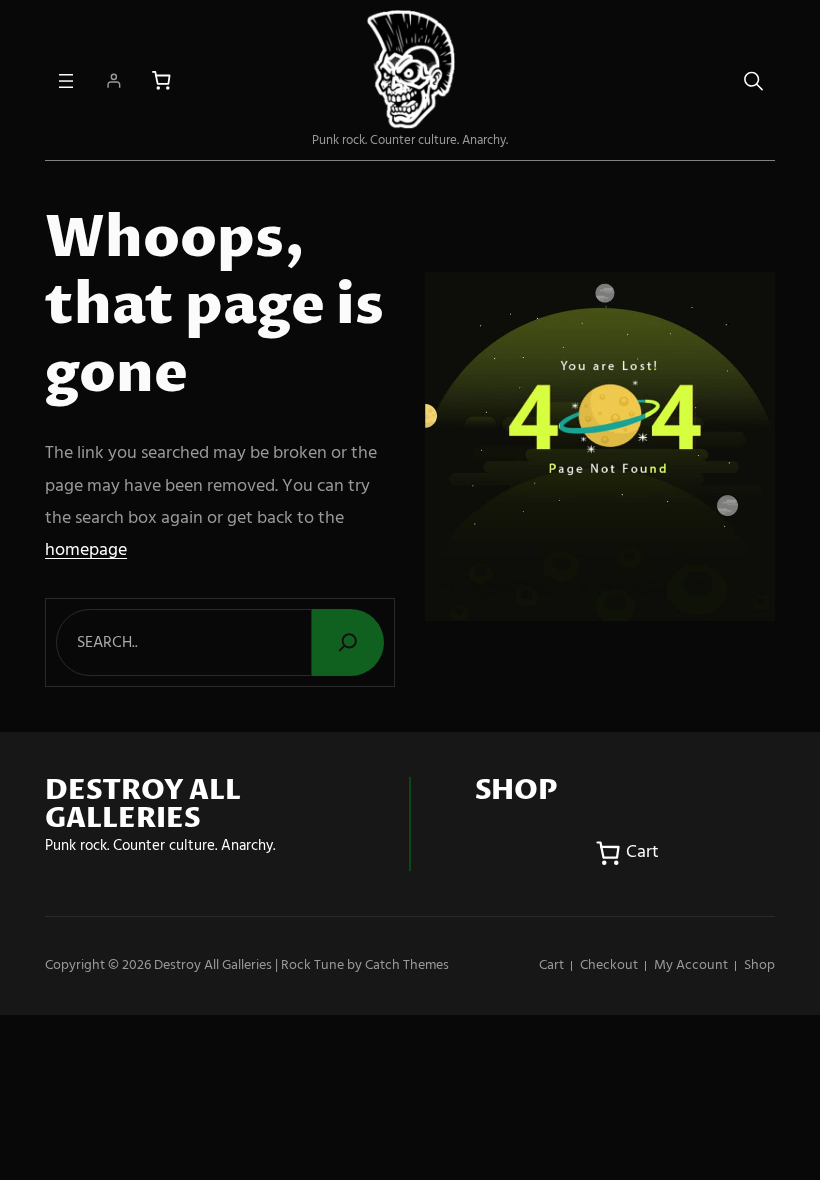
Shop (759, 965)
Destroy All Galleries (213, 965)
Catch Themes (407, 965)
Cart (551, 965)
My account (691, 965)
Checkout (609, 965)
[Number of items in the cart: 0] (161, 80)
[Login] (113, 80)
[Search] (348, 642)
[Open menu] (66, 81)
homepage (86, 550)
